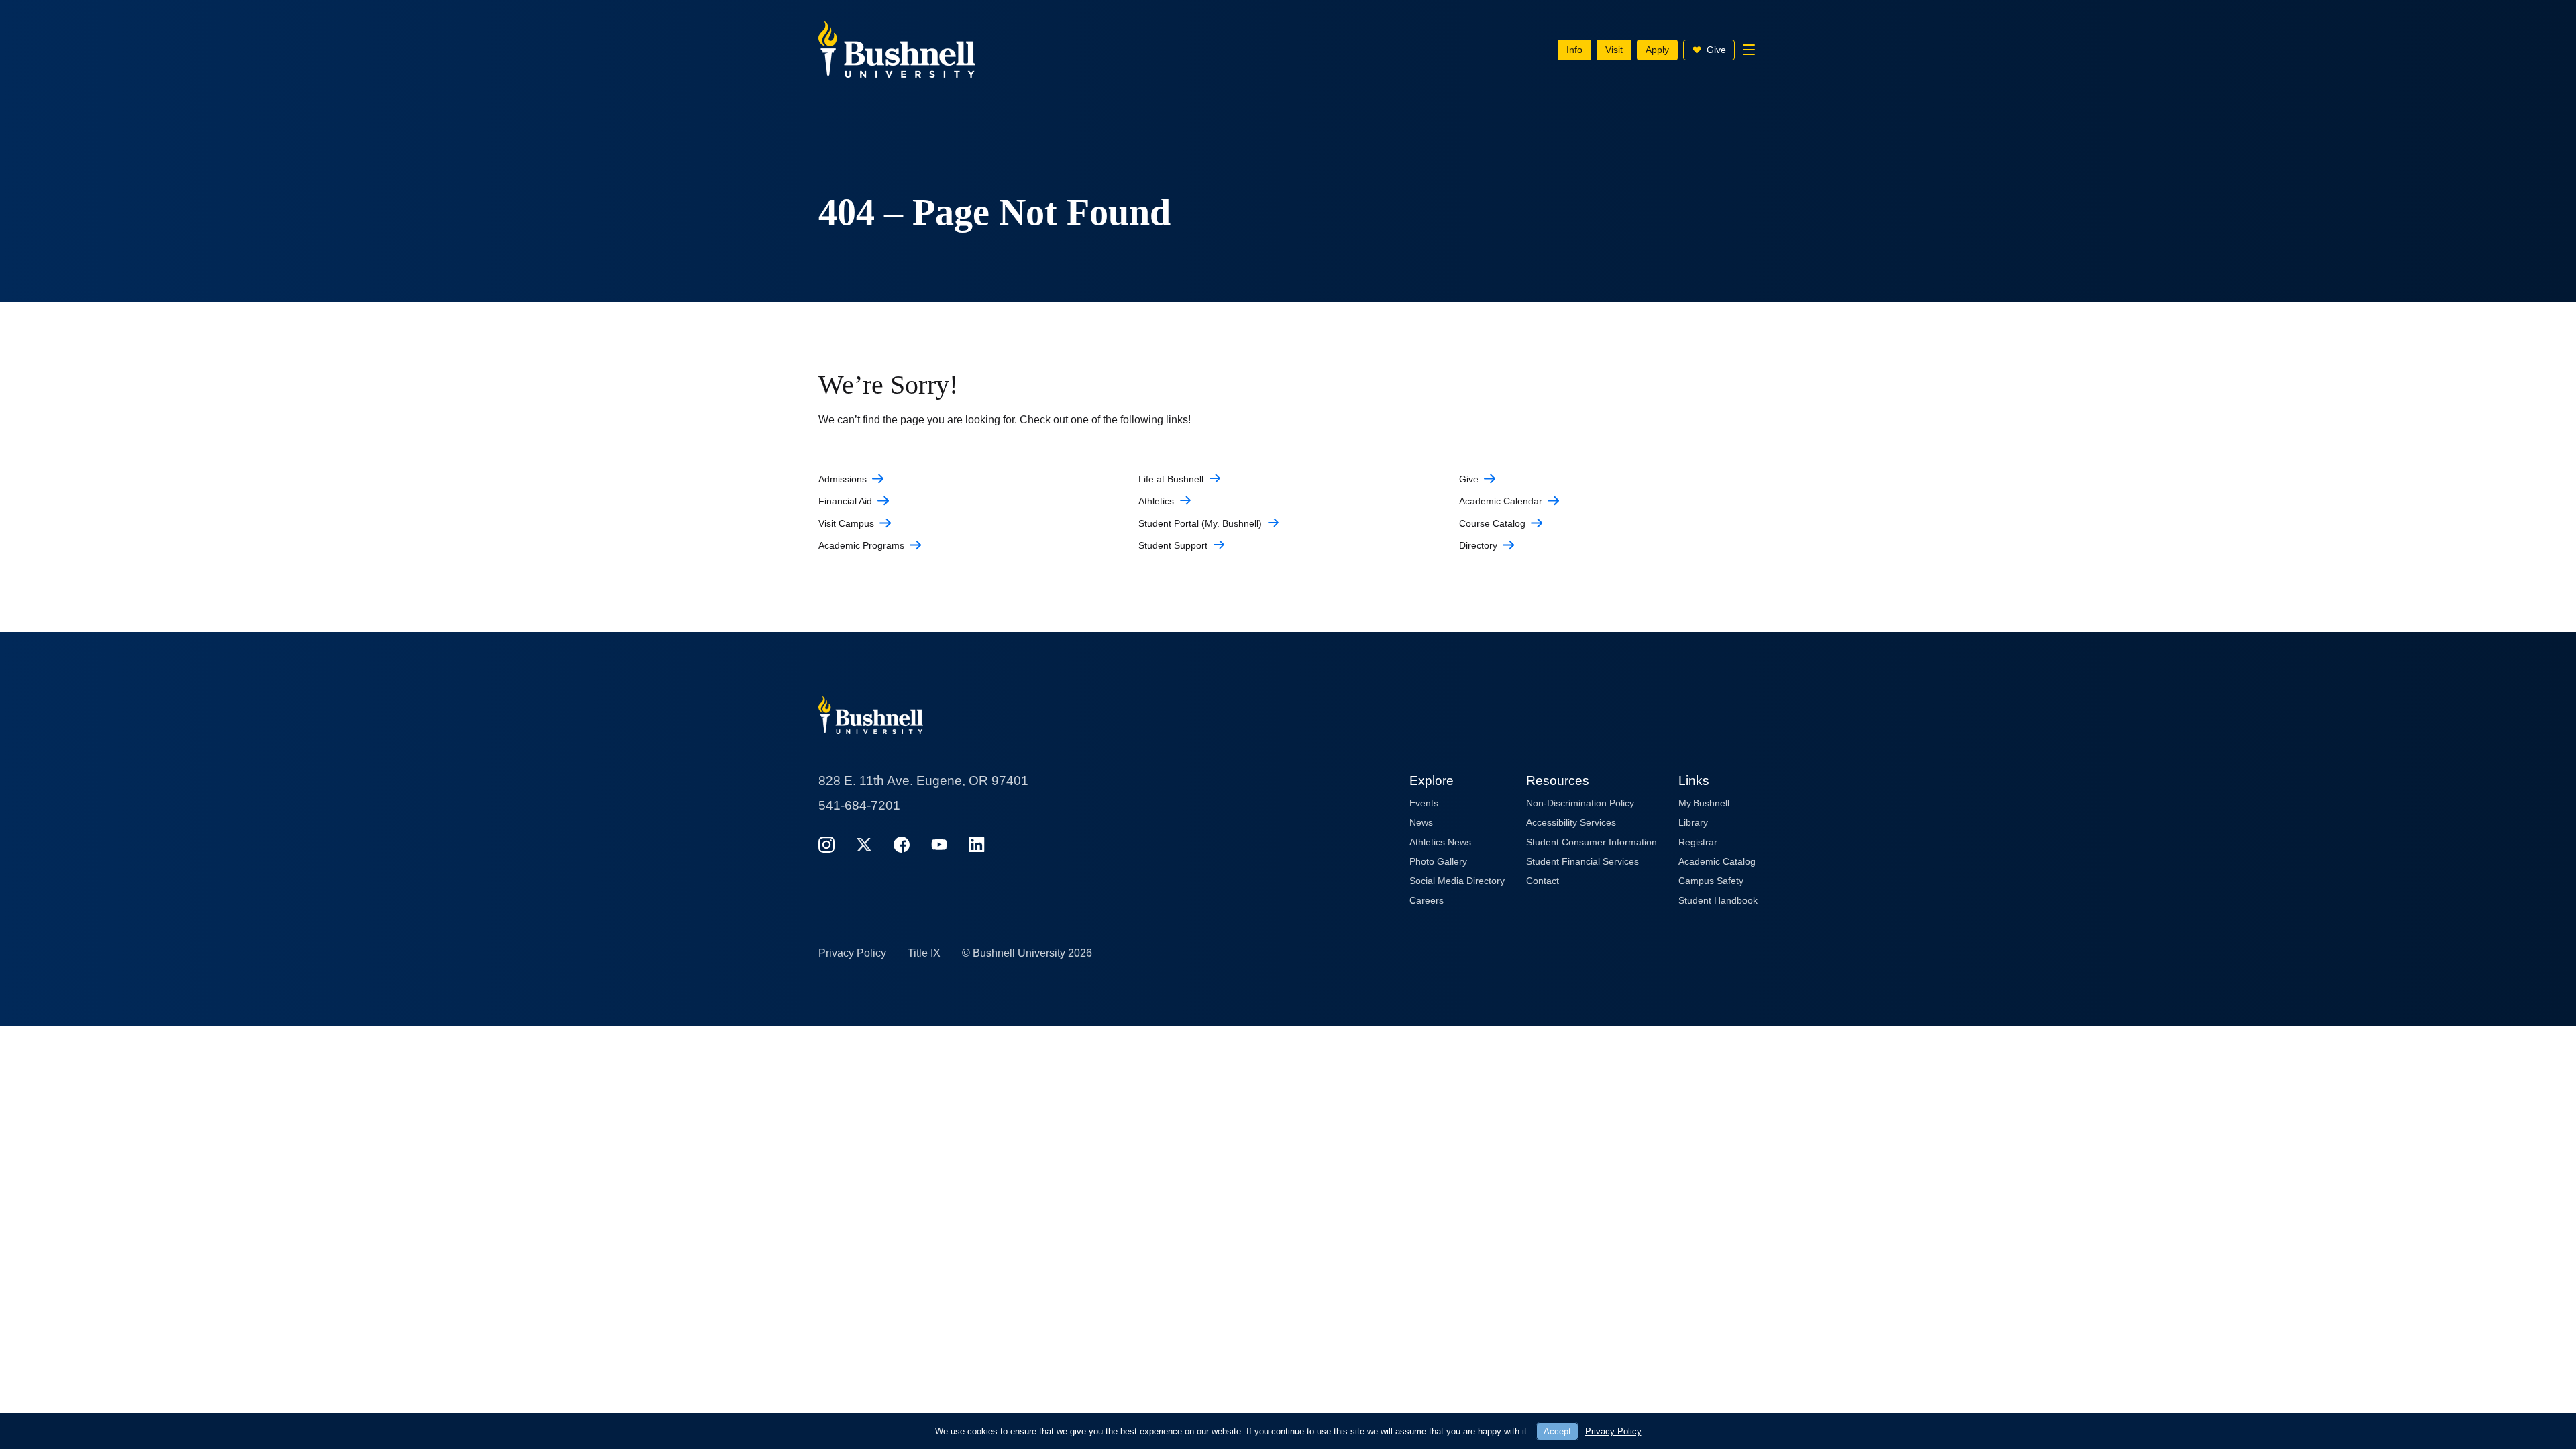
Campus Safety (1711, 881)
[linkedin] (977, 844)
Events (1424, 803)
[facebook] (902, 844)
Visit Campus (846, 523)
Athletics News (1440, 842)
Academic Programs (861, 545)
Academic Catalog (1717, 861)
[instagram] (826, 844)
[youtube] (939, 844)
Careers (1427, 900)
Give (1716, 50)
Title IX (924, 953)
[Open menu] (1749, 50)
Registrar (1698, 842)
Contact (1543, 881)
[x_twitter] (864, 844)
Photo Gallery (1438, 861)
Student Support (1173, 545)
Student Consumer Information (1592, 842)
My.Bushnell (1704, 803)
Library (1693, 822)
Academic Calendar (1501, 501)
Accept (1557, 1431)
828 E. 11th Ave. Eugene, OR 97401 (923, 781)
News (1421, 822)
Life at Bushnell (1171, 479)
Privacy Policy (852, 953)
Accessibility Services (1571, 822)
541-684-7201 (859, 805)
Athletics (1156, 501)
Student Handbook (1718, 900)
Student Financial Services (1582, 861)
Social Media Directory (1457, 881)
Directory (1478, 545)
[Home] (897, 49)
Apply (1657, 50)
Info (1574, 50)
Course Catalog (1492, 523)
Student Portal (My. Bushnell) (1200, 523)
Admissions (843, 479)
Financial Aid (845, 501)
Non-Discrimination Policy (1580, 803)
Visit (1614, 50)
